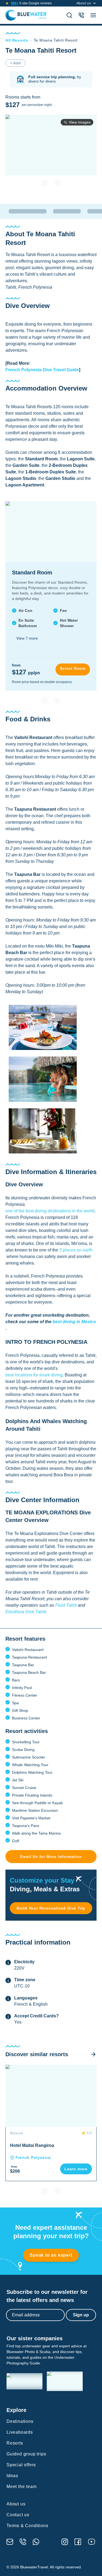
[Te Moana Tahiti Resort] (43, 1028)
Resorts (15, 2443)
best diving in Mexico (74, 1322)
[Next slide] (58, 701)
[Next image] (58, 183)
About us (84, 3)
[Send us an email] (10, 2542)
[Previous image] (45, 183)
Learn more (76, 2169)
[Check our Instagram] (65, 2542)
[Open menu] (93, 15)
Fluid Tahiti (66, 1605)
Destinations (20, 2421)
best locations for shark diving (34, 1375)
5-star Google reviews (31, 3)
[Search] (69, 15)
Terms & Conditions (27, 2526)
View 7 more (27, 638)
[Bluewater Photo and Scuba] (24, 2381)
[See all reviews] (7, 3)
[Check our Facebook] (78, 2542)
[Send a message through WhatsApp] (36, 2542)
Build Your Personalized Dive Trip (51, 1908)
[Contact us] (81, 15)
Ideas (12, 2476)
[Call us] (23, 2542)
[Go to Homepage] (26, 15)
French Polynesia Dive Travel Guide (42, 370)
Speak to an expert (51, 2255)
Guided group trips (26, 2454)
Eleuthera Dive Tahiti (26, 1612)
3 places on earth (76, 1250)
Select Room (73, 668)
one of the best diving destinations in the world (50, 1211)
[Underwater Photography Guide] (65, 2381)
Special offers (21, 2465)
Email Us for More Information (51, 1857)
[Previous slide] (45, 701)
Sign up (81, 2315)
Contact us (18, 2515)
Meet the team (21, 2487)
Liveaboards (20, 2432)
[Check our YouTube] (92, 2542)
